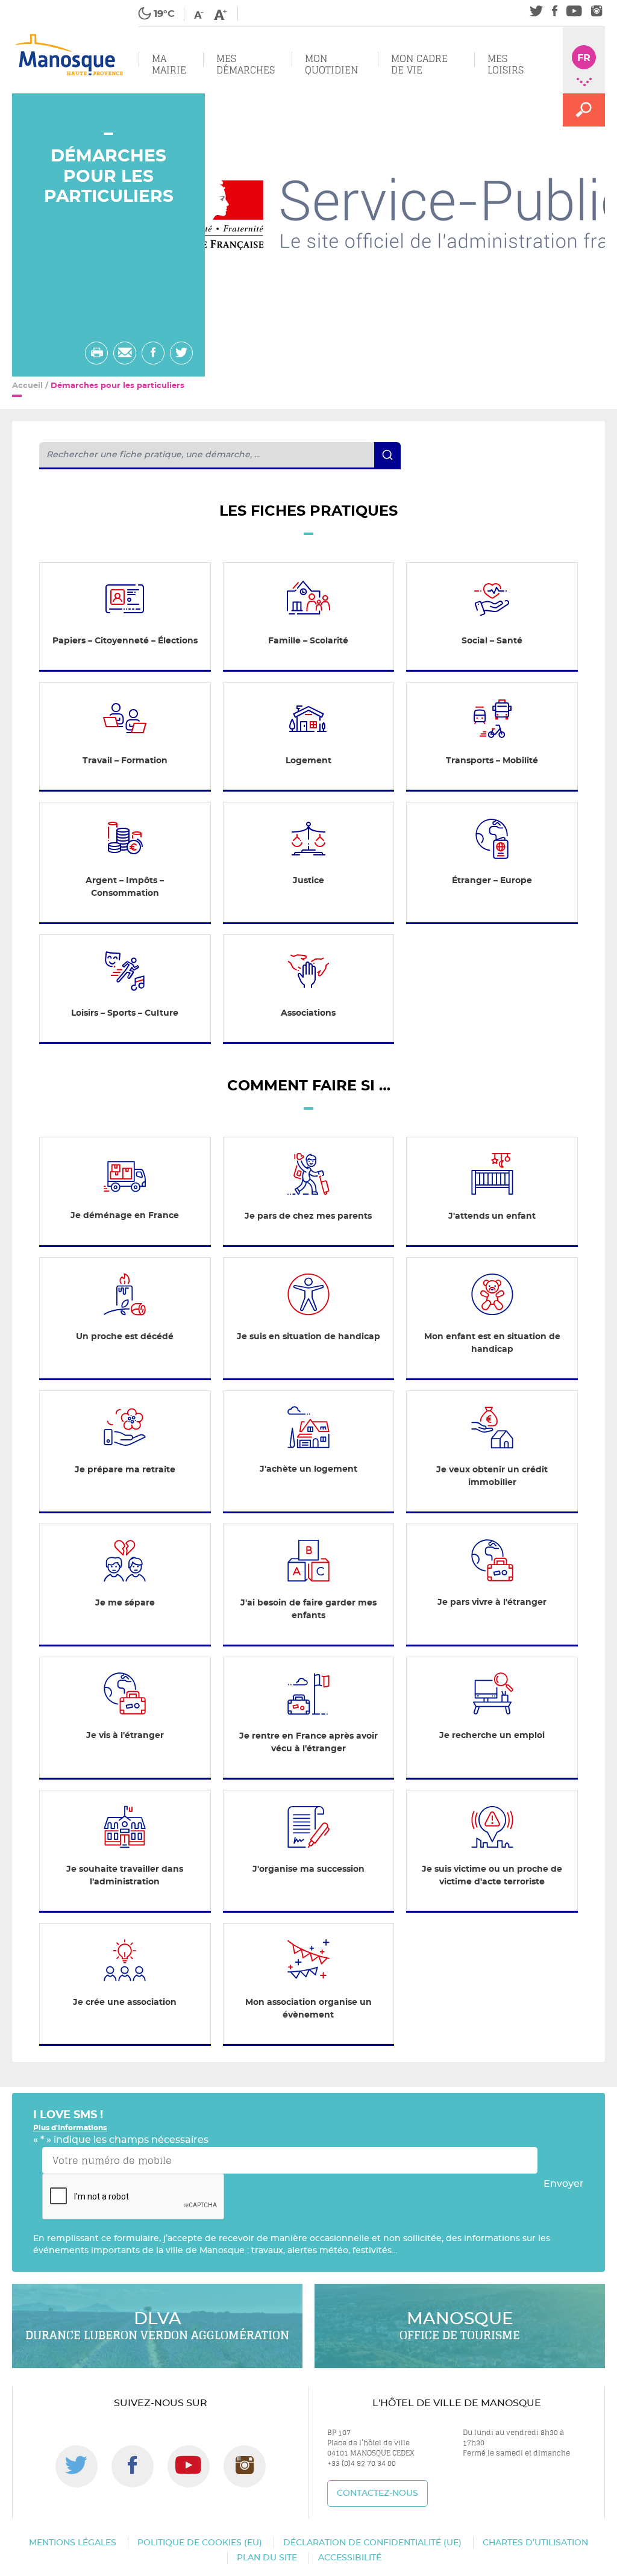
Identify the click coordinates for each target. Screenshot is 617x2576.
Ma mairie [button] (169, 64)
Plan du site (267, 2558)
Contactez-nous (377, 2493)
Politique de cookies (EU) (200, 2543)
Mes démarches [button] (246, 64)
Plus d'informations (70, 2128)
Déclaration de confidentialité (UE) (372, 2543)
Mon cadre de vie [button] (419, 64)
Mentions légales (73, 2543)
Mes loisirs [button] (506, 64)
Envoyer (564, 2184)
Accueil (27, 386)
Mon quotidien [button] (331, 64)
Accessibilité (350, 2558)
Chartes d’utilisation (535, 2543)
